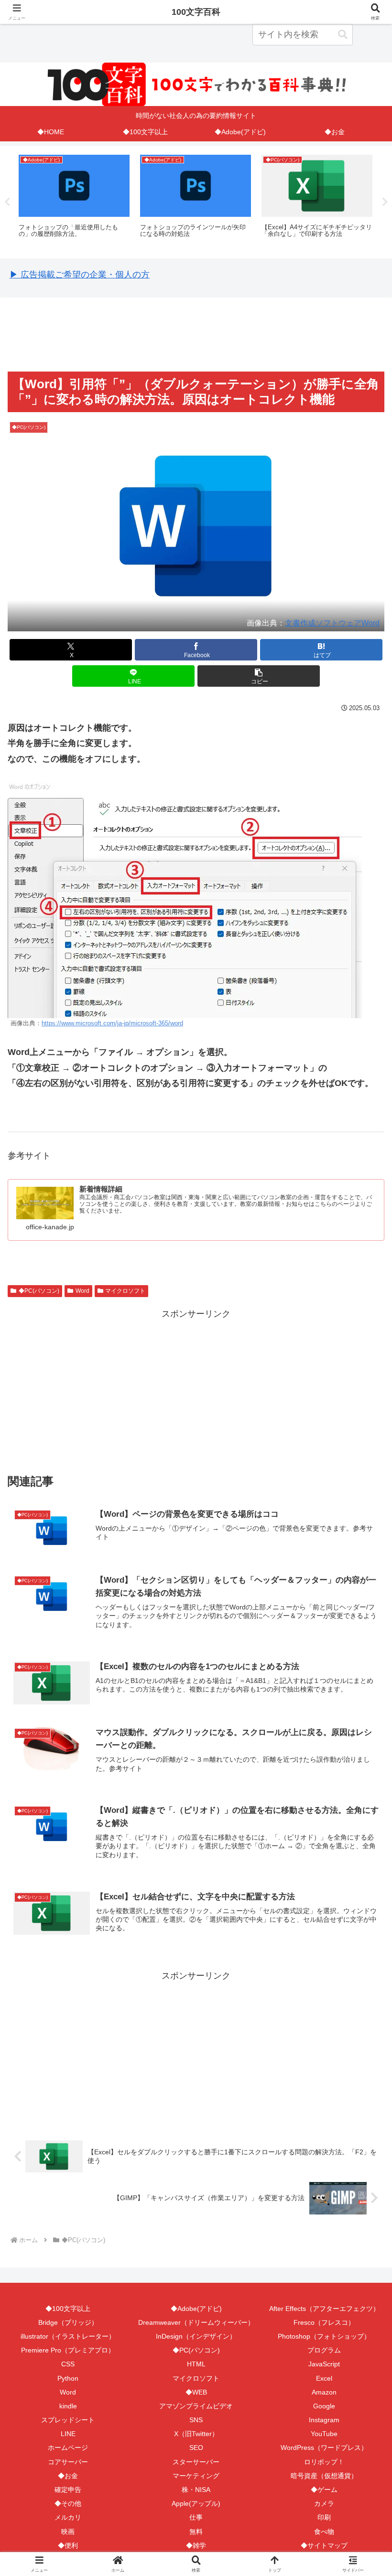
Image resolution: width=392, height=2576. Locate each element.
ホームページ (68, 2448)
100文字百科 (196, 12)
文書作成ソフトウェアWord (332, 623)
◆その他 (68, 2503)
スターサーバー (196, 2462)
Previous (7, 202)
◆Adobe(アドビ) (196, 2309)
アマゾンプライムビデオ (196, 2406)
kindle (68, 2406)
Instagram (324, 2420)
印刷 (324, 2517)
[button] (343, 35)
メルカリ (68, 2517)
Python (68, 2378)
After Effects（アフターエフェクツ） (324, 2309)
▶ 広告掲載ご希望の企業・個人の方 (80, 275)
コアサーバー (68, 2462)
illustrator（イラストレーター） (68, 2336)
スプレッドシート (68, 2420)
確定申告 (68, 2490)
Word (82, 1291)
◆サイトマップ (324, 2545)
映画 (68, 2532)
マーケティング (196, 2476)
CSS (68, 2364)
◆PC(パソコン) (39, 1291)
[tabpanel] (74, 201)
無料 (196, 2532)
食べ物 (324, 2532)
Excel (324, 2378)
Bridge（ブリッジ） (68, 2322)
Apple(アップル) (196, 2503)
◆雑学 (196, 2545)
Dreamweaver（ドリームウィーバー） (196, 2322)
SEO (196, 2448)
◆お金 (68, 2476)
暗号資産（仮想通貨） (324, 2476)
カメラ (324, 2503)
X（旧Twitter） (196, 2434)
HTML (196, 2364)
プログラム (324, 2350)
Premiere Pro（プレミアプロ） (68, 2350)
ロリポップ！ (324, 2462)
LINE (68, 2434)
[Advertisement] (196, 334)
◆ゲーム (324, 2490)
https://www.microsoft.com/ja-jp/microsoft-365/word (112, 1023)
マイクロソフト (125, 1291)
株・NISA (196, 2490)
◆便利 (68, 2545)
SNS (196, 2420)
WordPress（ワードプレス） (324, 2448)
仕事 (196, 2517)
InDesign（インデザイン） (196, 2336)
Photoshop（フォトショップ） (324, 2336)
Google (324, 2406)
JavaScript (324, 2364)
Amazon (324, 2392)
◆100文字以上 (68, 2309)
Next (385, 202)
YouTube (324, 2434)
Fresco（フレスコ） (324, 2322)
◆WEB (196, 2392)
